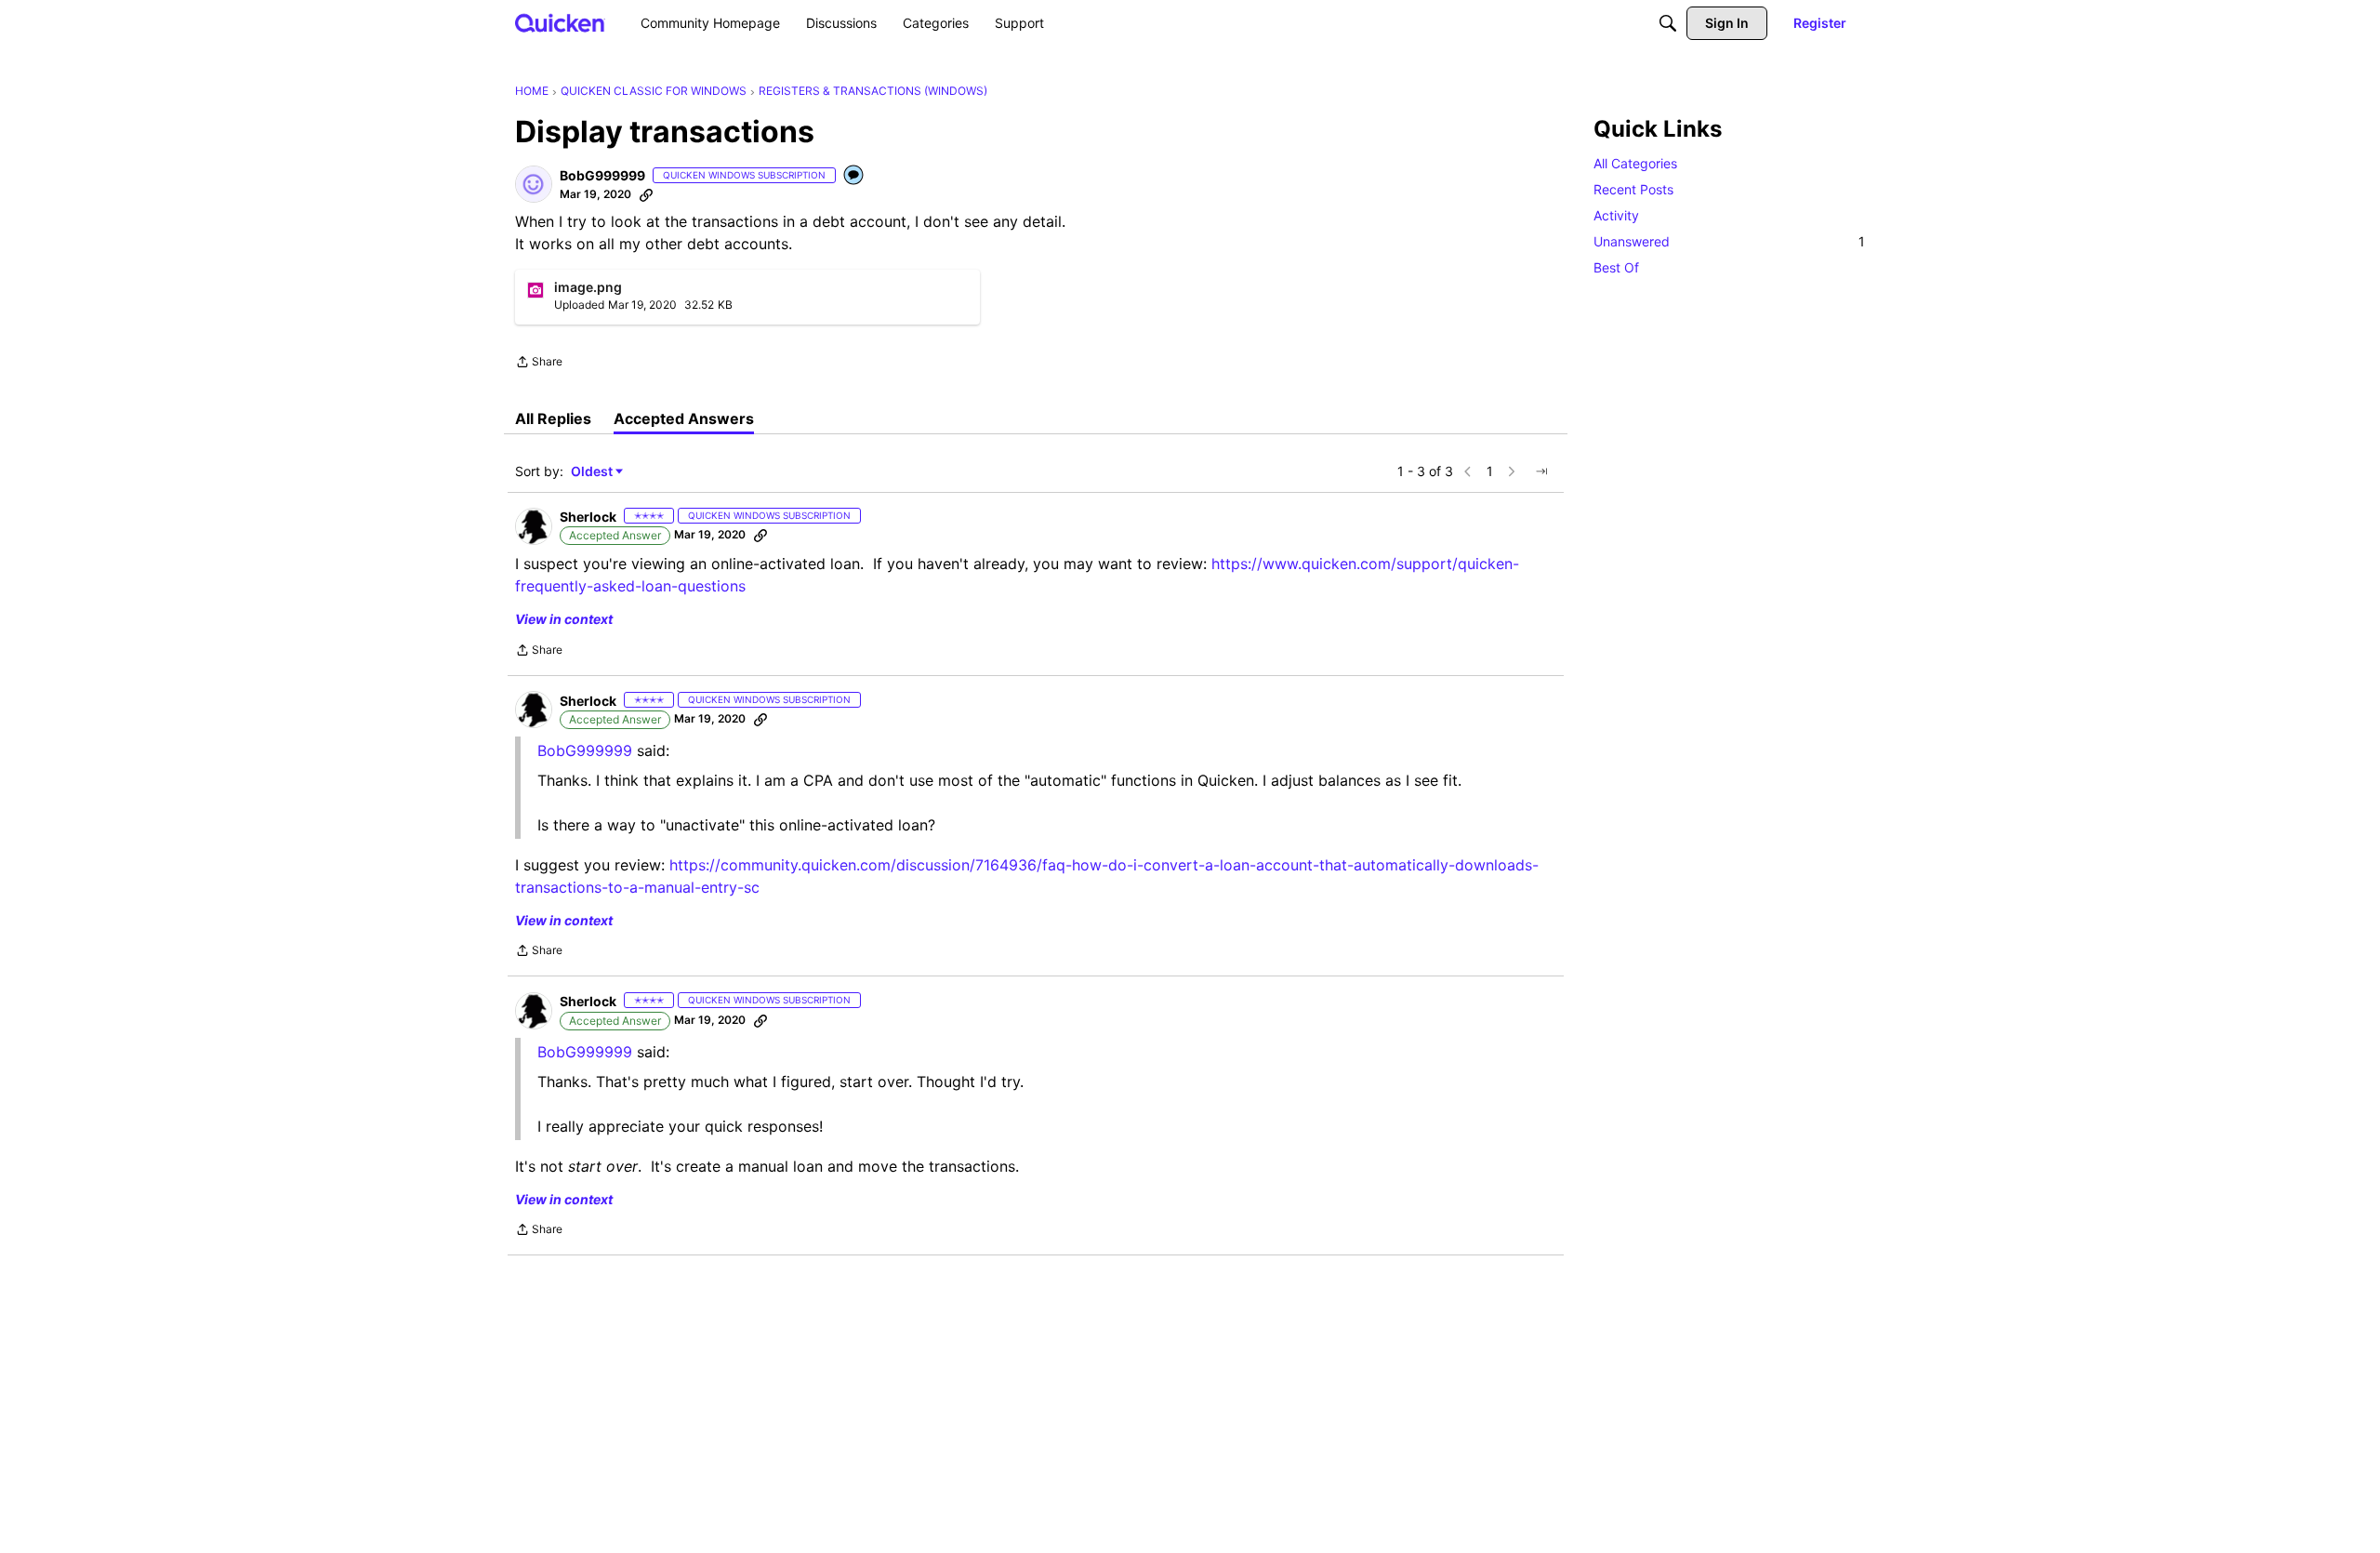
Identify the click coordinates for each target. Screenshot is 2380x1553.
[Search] (1668, 23)
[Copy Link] (646, 194)
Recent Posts (1633, 189)
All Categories (1635, 163)
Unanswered (1729, 241)
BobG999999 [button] (602, 175)
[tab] (553, 418)
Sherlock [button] (588, 517)
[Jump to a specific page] (1541, 471)
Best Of (1616, 267)
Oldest (593, 472)
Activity (1616, 215)
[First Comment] (854, 176)
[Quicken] (560, 23)
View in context (564, 619)
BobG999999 (585, 1052)
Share (539, 364)
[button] (534, 184)
